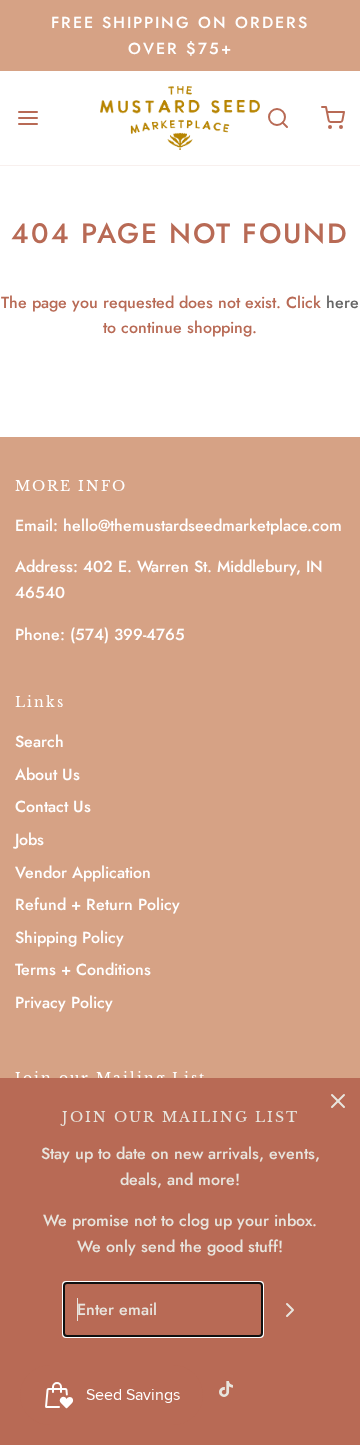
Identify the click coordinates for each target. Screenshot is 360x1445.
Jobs (29, 839)
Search (39, 741)
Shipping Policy (69, 937)
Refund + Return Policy (97, 904)
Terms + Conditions (83, 969)
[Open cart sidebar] (332, 117)
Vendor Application (83, 872)
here (342, 302)
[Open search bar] (277, 117)
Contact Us (53, 806)
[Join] (290, 1309)
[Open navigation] (27, 117)
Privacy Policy (64, 1002)
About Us (47, 774)
